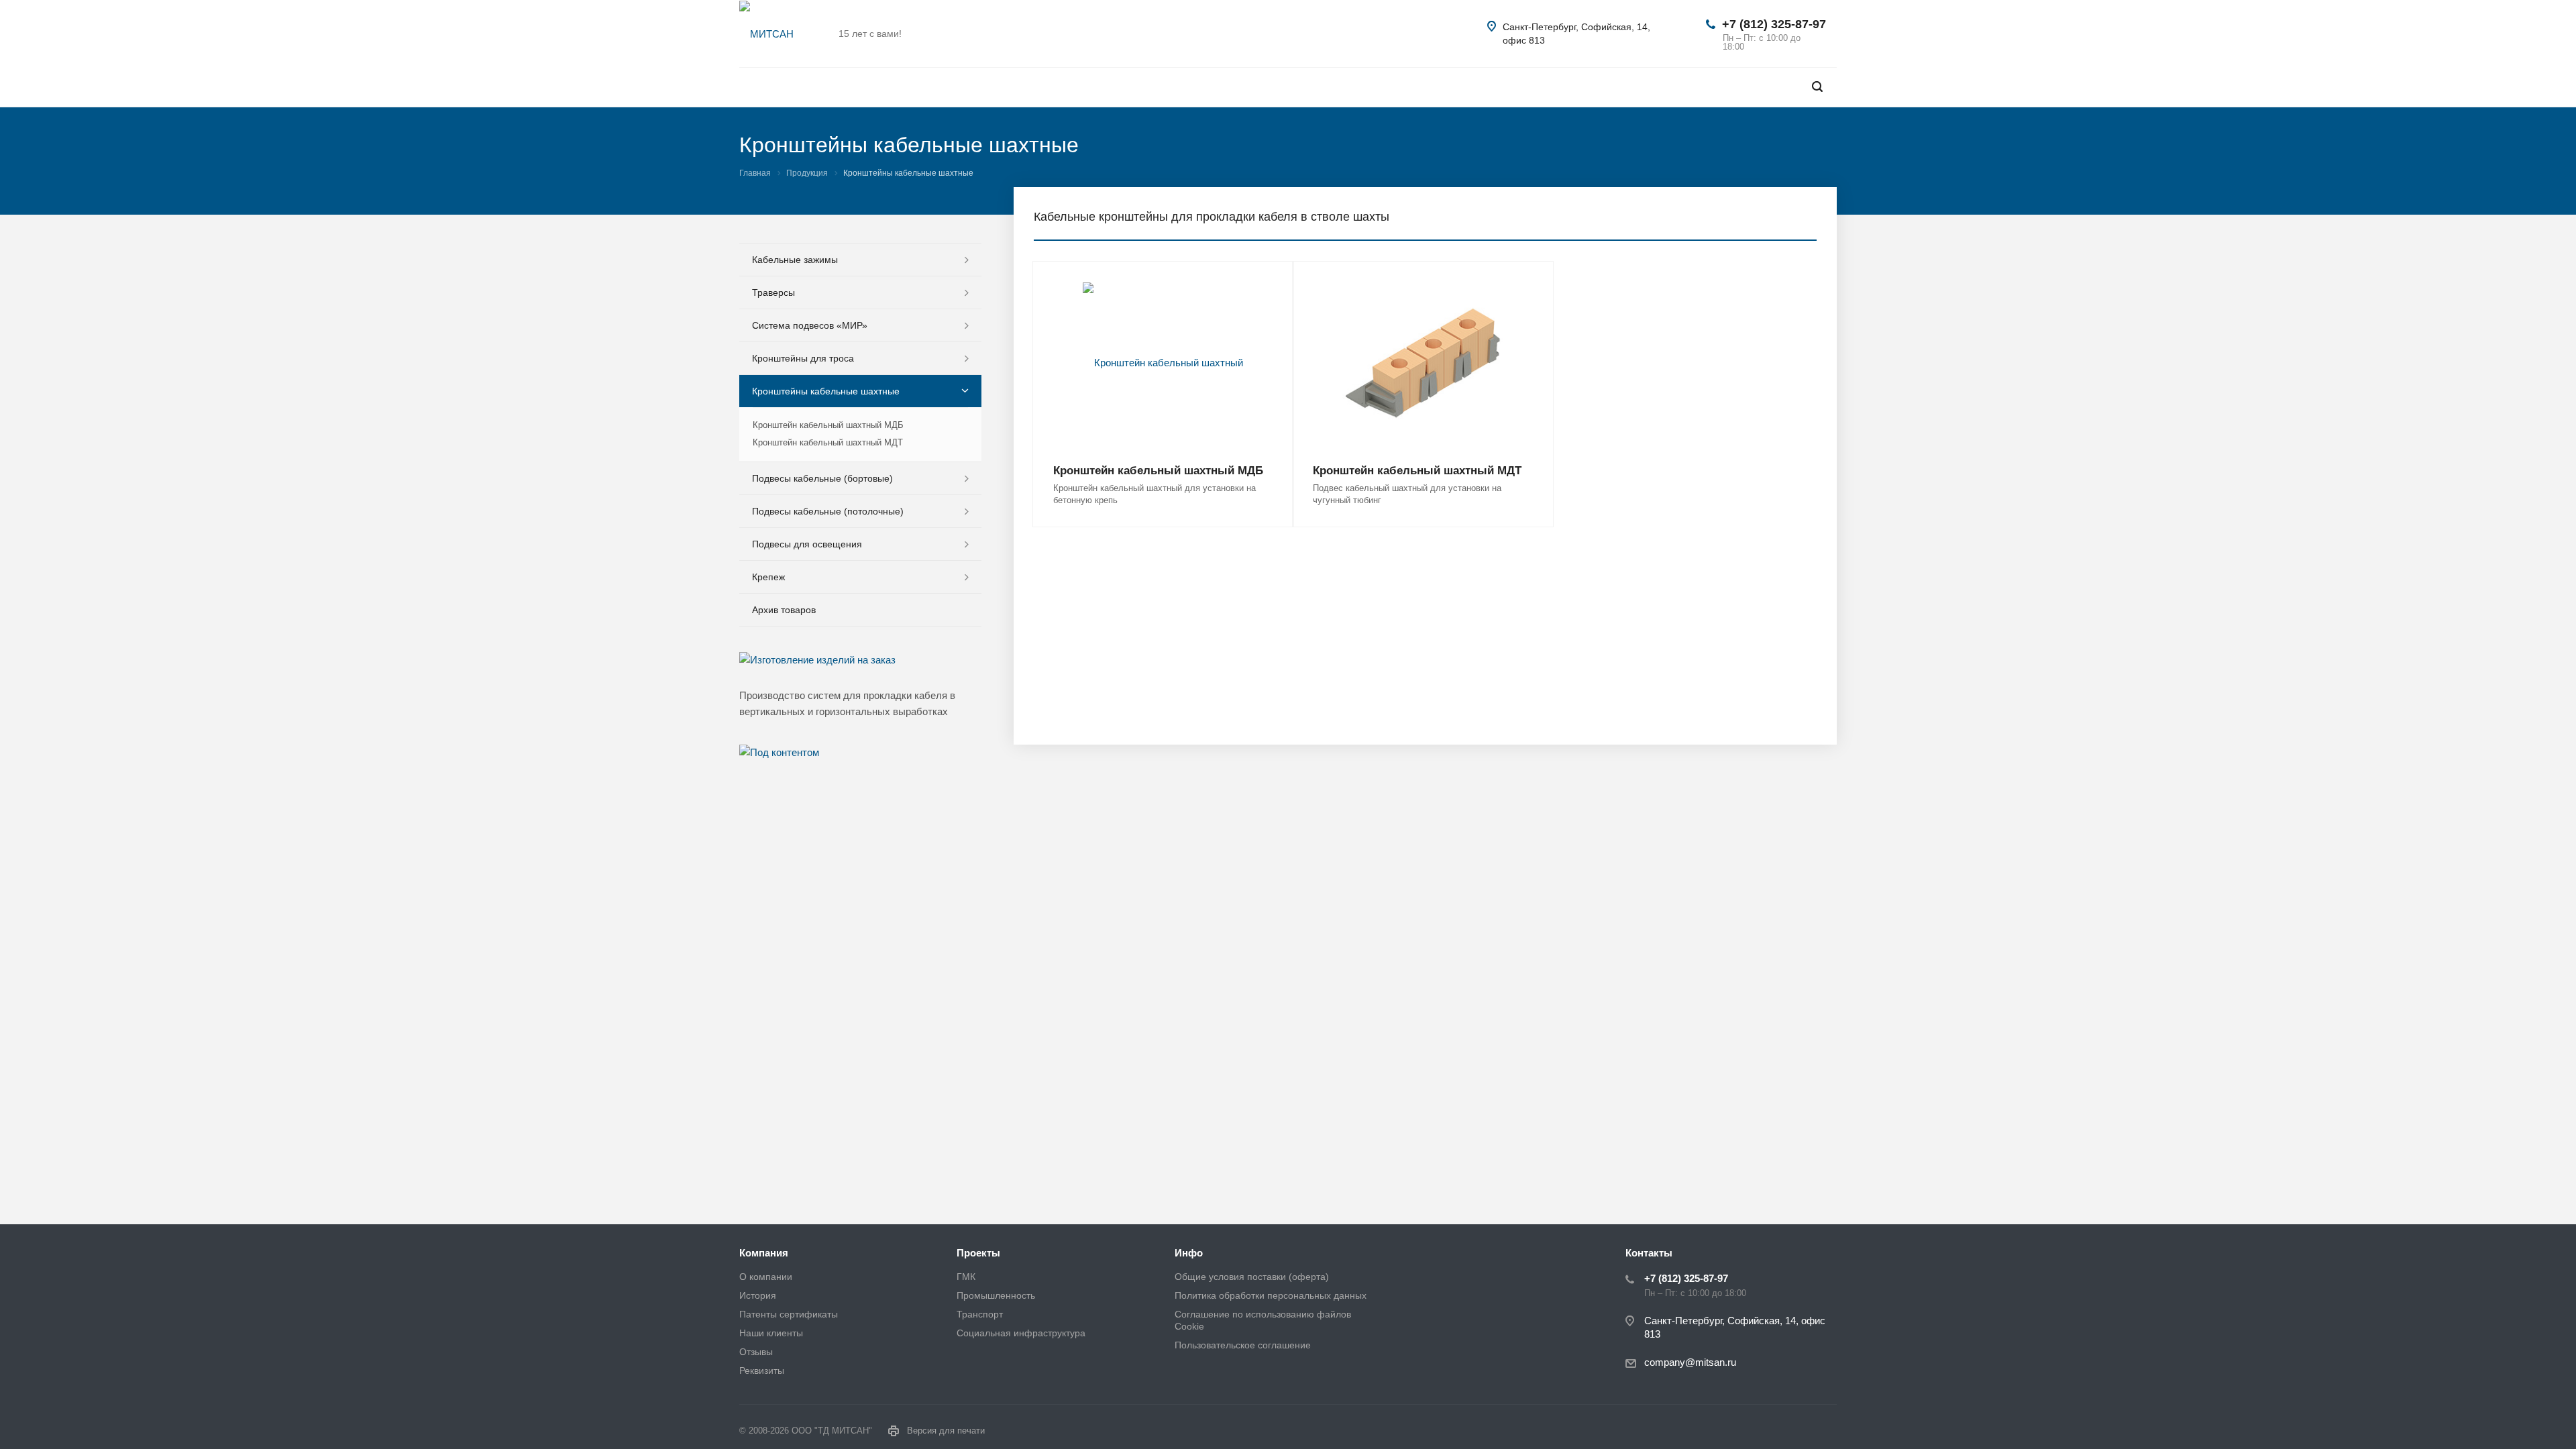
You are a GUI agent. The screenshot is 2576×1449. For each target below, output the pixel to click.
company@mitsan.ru (1690, 1362)
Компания (764, 1253)
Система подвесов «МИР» (810, 325)
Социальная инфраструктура (1021, 1333)
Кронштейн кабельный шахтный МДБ (1158, 471)
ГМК (966, 1277)
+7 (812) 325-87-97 (1774, 24)
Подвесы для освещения (807, 544)
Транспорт (980, 1314)
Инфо (1189, 1253)
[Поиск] (1817, 87)
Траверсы (773, 292)
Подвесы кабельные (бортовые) (822, 478)
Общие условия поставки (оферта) (1252, 1277)
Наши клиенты (771, 1333)
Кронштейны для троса (803, 358)
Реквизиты (762, 1371)
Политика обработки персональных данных (1271, 1295)
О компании (766, 1277)
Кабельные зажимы (795, 260)
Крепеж (768, 577)
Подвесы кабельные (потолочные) (828, 511)
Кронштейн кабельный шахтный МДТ (1417, 471)
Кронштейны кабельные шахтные (826, 391)
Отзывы (756, 1352)
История (758, 1295)
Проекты (978, 1253)
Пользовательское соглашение (1243, 1345)
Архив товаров (784, 610)
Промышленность (996, 1295)
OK (2387, 1407)
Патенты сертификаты (789, 1314)
